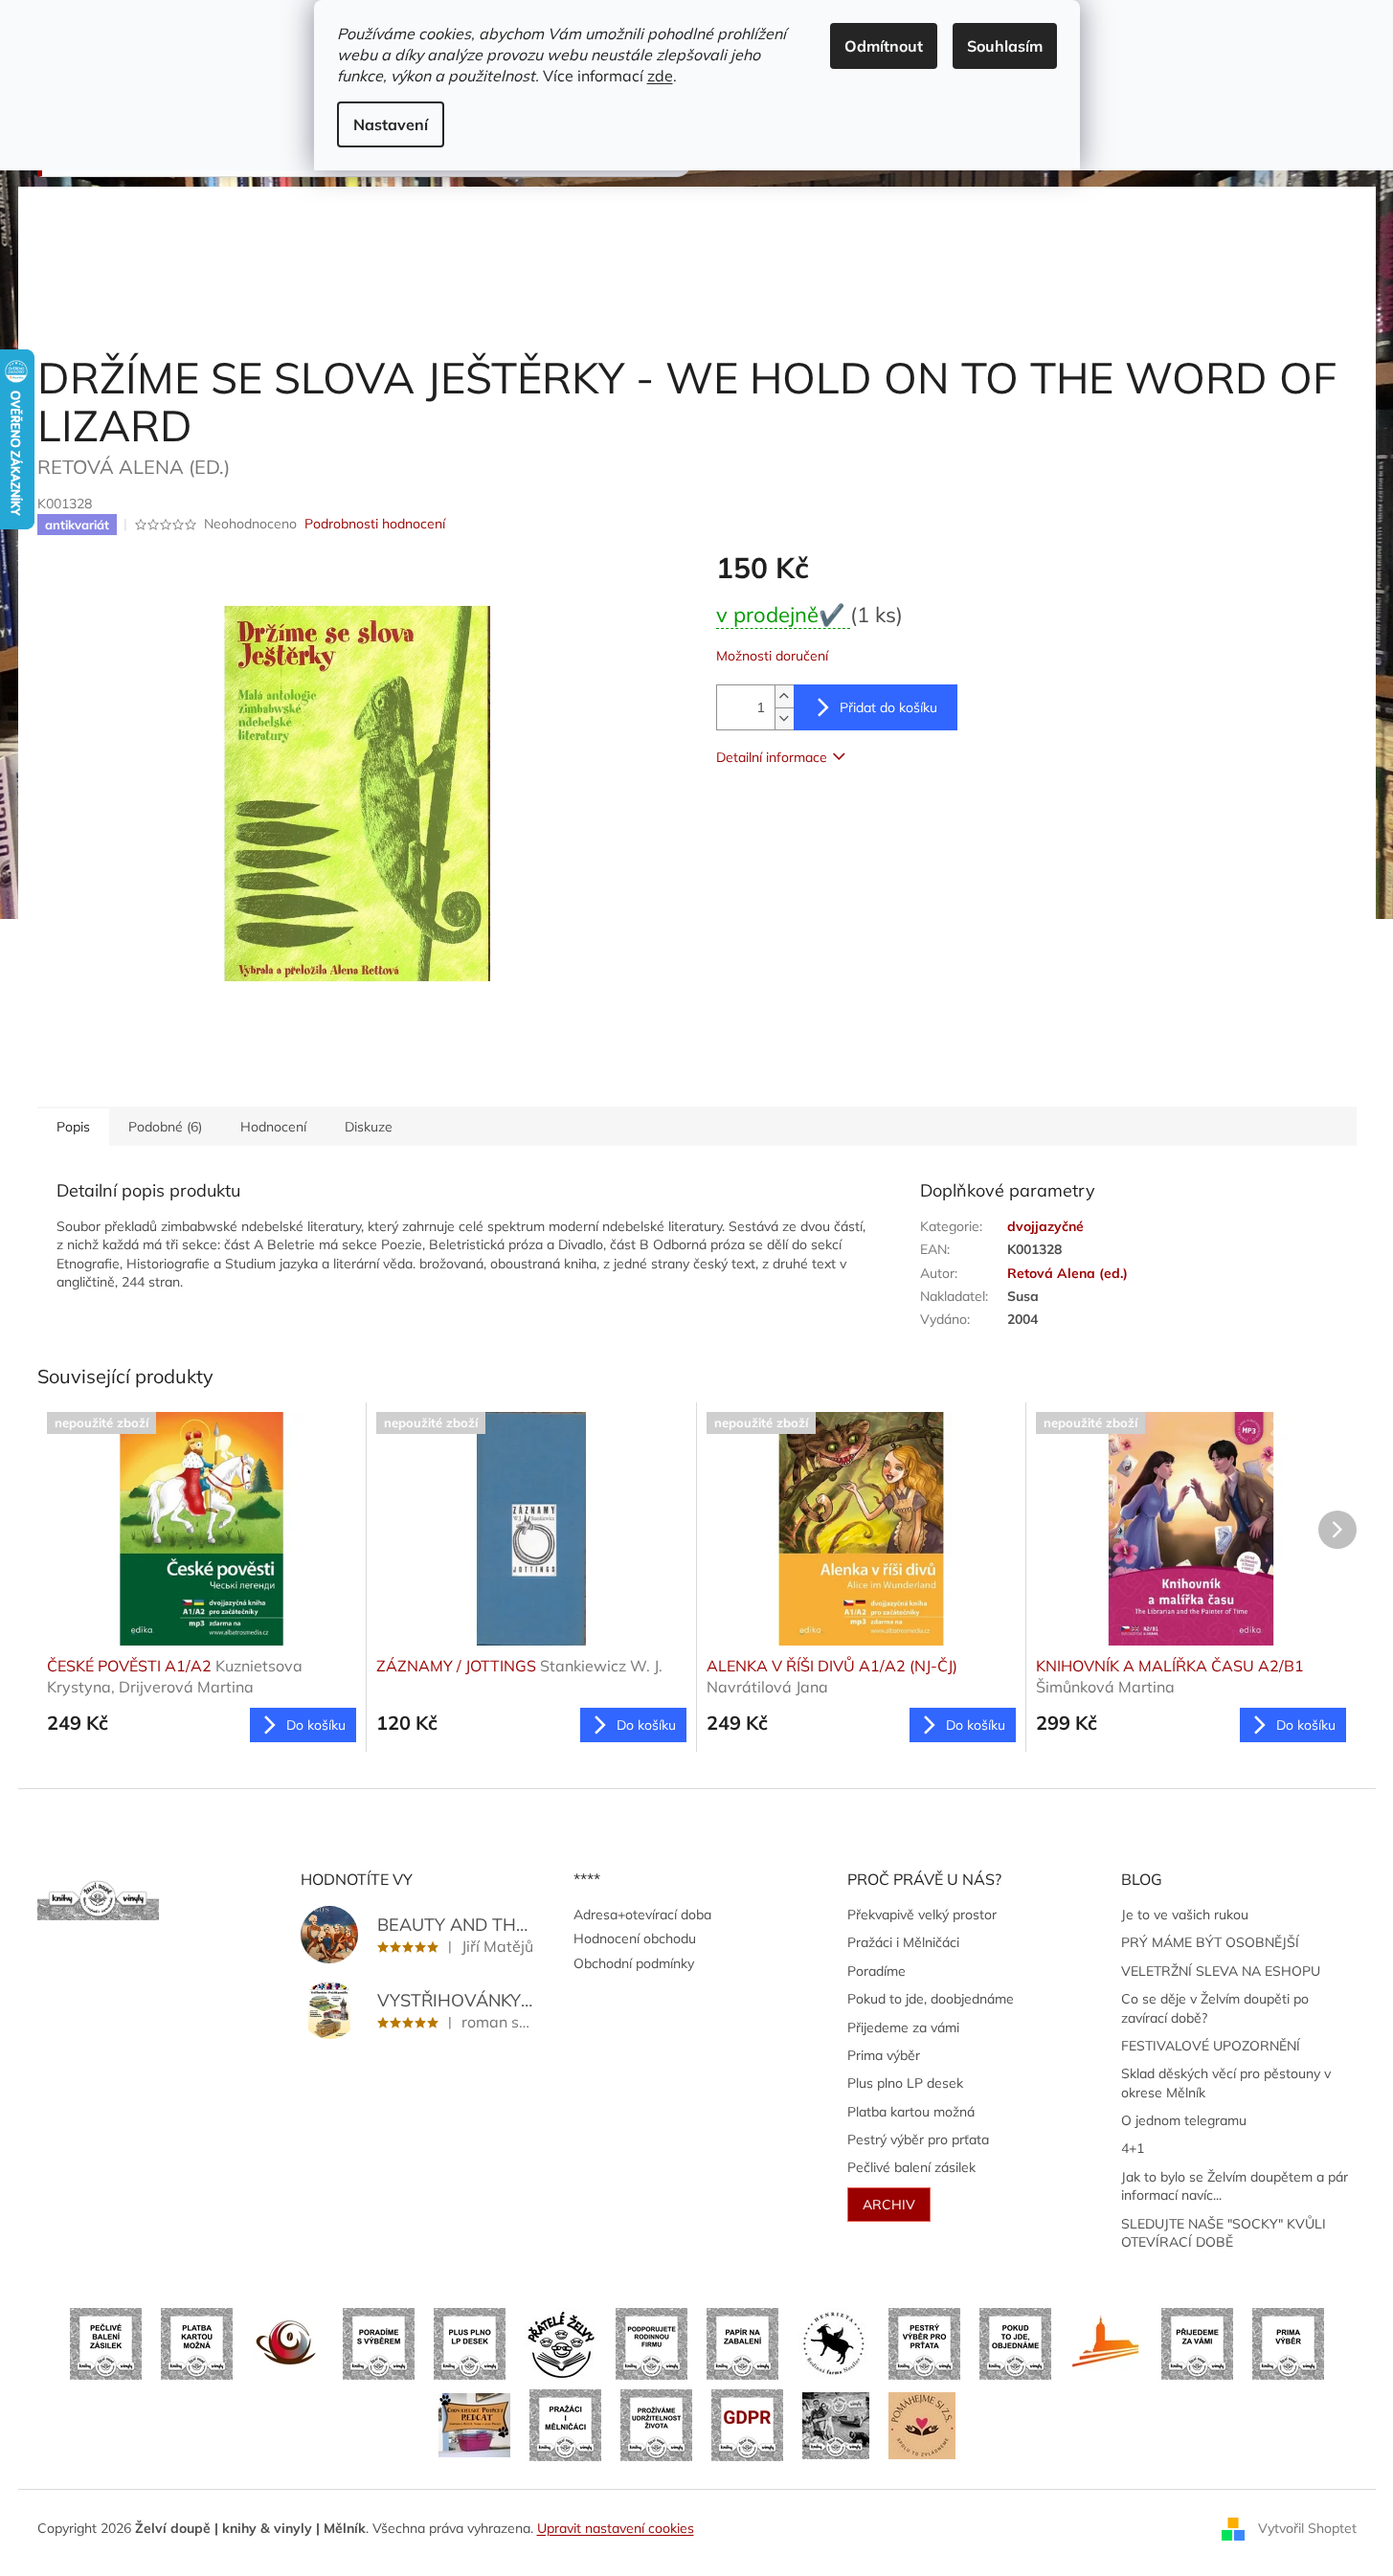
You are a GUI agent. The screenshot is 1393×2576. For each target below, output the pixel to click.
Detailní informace (772, 757)
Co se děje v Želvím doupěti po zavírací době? (1215, 2008)
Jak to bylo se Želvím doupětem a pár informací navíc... (1235, 2186)
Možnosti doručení (772, 656)
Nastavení (391, 124)
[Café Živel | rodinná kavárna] (288, 2342)
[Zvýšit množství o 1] (784, 696)
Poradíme (876, 1971)
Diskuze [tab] (369, 1127)
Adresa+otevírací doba (642, 1915)
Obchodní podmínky (634, 1963)
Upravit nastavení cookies (616, 2528)
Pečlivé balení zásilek (911, 2167)
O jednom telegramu (1184, 2120)
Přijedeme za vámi (903, 2027)
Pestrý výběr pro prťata (918, 2139)
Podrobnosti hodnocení (375, 524)
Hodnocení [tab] (273, 1127)
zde (660, 76)
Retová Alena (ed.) (1067, 1273)
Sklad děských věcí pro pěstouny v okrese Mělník (1226, 2083)
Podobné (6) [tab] (165, 1127)
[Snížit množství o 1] (784, 718)
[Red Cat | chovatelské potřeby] (474, 2424)
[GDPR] (747, 2424)
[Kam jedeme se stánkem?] (836, 2424)
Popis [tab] (73, 1127)
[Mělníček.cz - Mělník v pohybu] (1106, 2342)
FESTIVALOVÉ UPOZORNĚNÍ (1211, 2046)
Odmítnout (884, 46)
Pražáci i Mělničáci (903, 1942)
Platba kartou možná (911, 2112)
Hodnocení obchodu (635, 1938)
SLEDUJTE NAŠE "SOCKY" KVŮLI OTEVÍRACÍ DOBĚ (1224, 2233)
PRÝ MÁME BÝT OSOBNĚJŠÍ (1210, 1942)
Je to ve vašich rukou (1185, 1915)
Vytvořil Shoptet (1307, 2527)
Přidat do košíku (888, 707)
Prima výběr (884, 2055)
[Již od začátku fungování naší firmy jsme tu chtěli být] (565, 2424)
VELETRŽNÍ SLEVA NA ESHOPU (1221, 1971)
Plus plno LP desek (905, 2083)
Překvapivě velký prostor (922, 1915)
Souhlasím (1005, 46)
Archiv (889, 2205)
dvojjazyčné (1045, 1226)
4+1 (1133, 2148)
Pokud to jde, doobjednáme (931, 1999)
